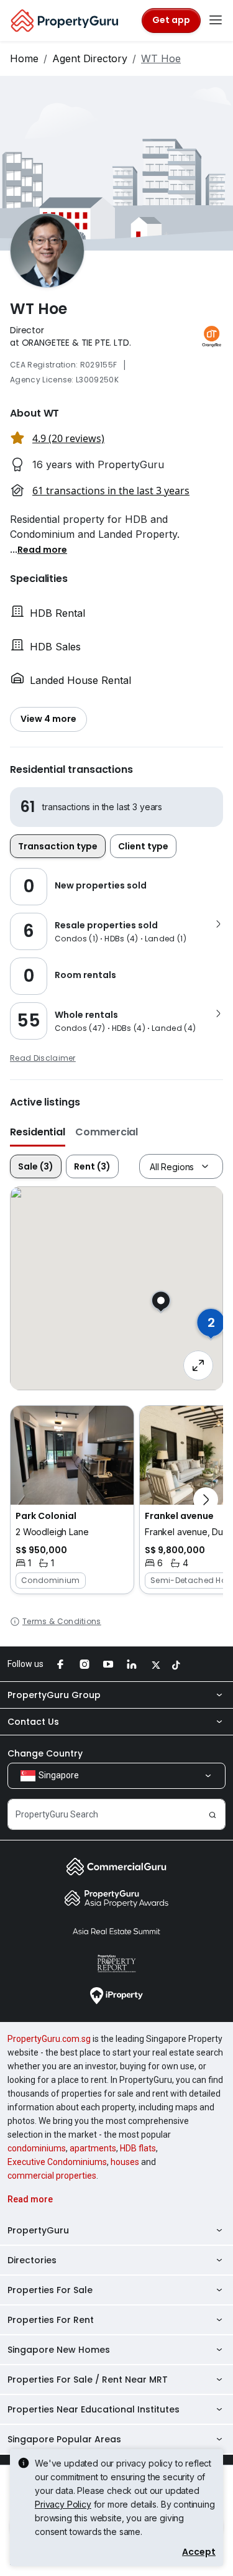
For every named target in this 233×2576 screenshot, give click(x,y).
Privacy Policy (63, 2504)
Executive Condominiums (57, 2162)
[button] (42, 549)
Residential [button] (38, 1132)
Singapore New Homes (59, 2350)
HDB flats (138, 2148)
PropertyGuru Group (54, 1695)
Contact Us (33, 1722)
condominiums (37, 2148)
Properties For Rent (51, 2320)
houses (125, 2162)
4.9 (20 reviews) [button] (68, 438)
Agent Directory (90, 58)
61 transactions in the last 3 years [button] (111, 491)
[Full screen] (198, 1365)
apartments (93, 2148)
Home (24, 58)
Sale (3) (36, 1166)
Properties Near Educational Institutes (94, 2409)
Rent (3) (92, 1166)
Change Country (45, 1753)
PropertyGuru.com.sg (49, 2039)
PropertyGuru (38, 2230)
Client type (143, 846)
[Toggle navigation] (216, 21)
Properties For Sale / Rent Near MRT (88, 2380)
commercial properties (52, 2176)
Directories (32, 2260)
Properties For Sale (50, 2290)
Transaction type (58, 846)
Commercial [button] (107, 1132)
